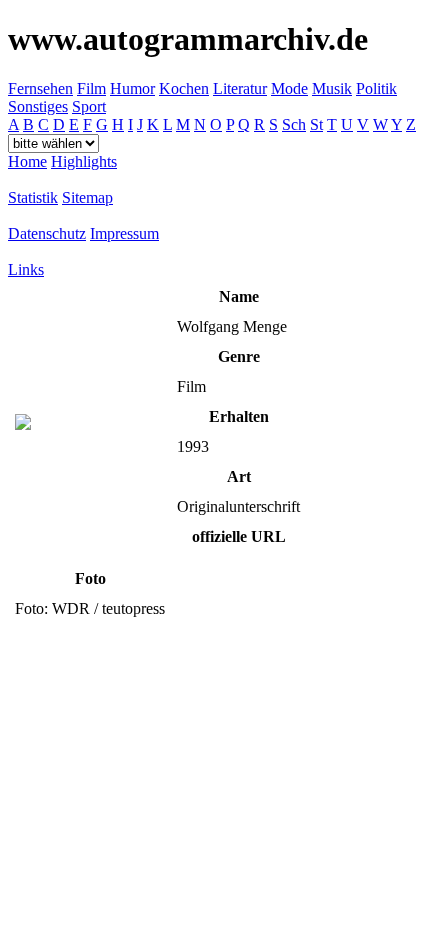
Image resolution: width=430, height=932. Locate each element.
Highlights (84, 161)
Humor (132, 88)
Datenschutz (47, 233)
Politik (376, 88)
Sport (89, 106)
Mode (289, 88)
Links (26, 269)
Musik (332, 88)
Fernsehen (40, 88)
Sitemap (87, 197)
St (316, 124)
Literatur (240, 88)
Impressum (124, 233)
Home (27, 161)
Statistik (33, 197)
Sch (294, 124)
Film (91, 88)
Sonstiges (38, 106)
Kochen (184, 88)
